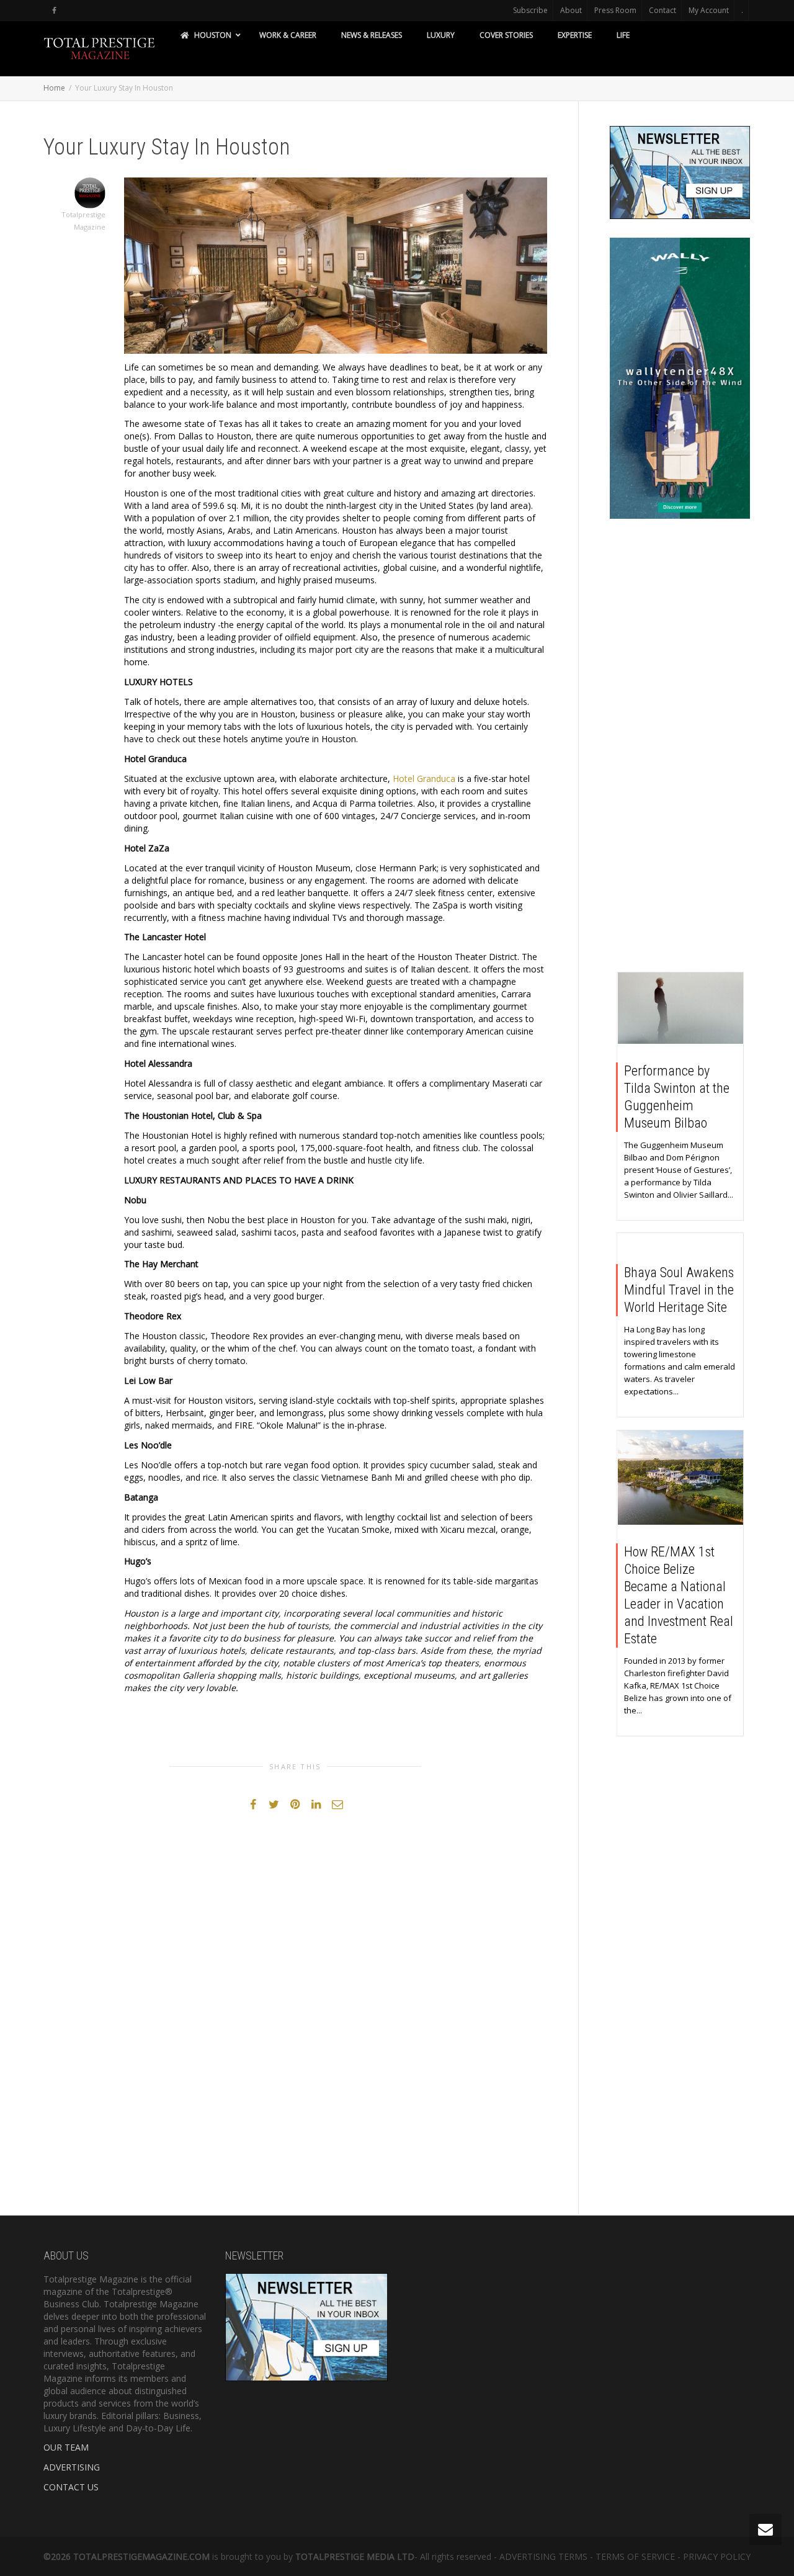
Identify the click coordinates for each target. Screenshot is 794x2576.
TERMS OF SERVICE (635, 2556)
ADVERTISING (72, 2467)
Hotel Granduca (424, 779)
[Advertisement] (680, 748)
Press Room (615, 10)
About (571, 10)
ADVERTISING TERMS (543, 2556)
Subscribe (530, 10)
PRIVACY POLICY (717, 2556)
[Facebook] (54, 10)
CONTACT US (71, 2487)
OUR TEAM (66, 2447)
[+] (681, 1008)
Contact (662, 10)
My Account (709, 10)
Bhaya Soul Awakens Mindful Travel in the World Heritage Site (679, 1290)
